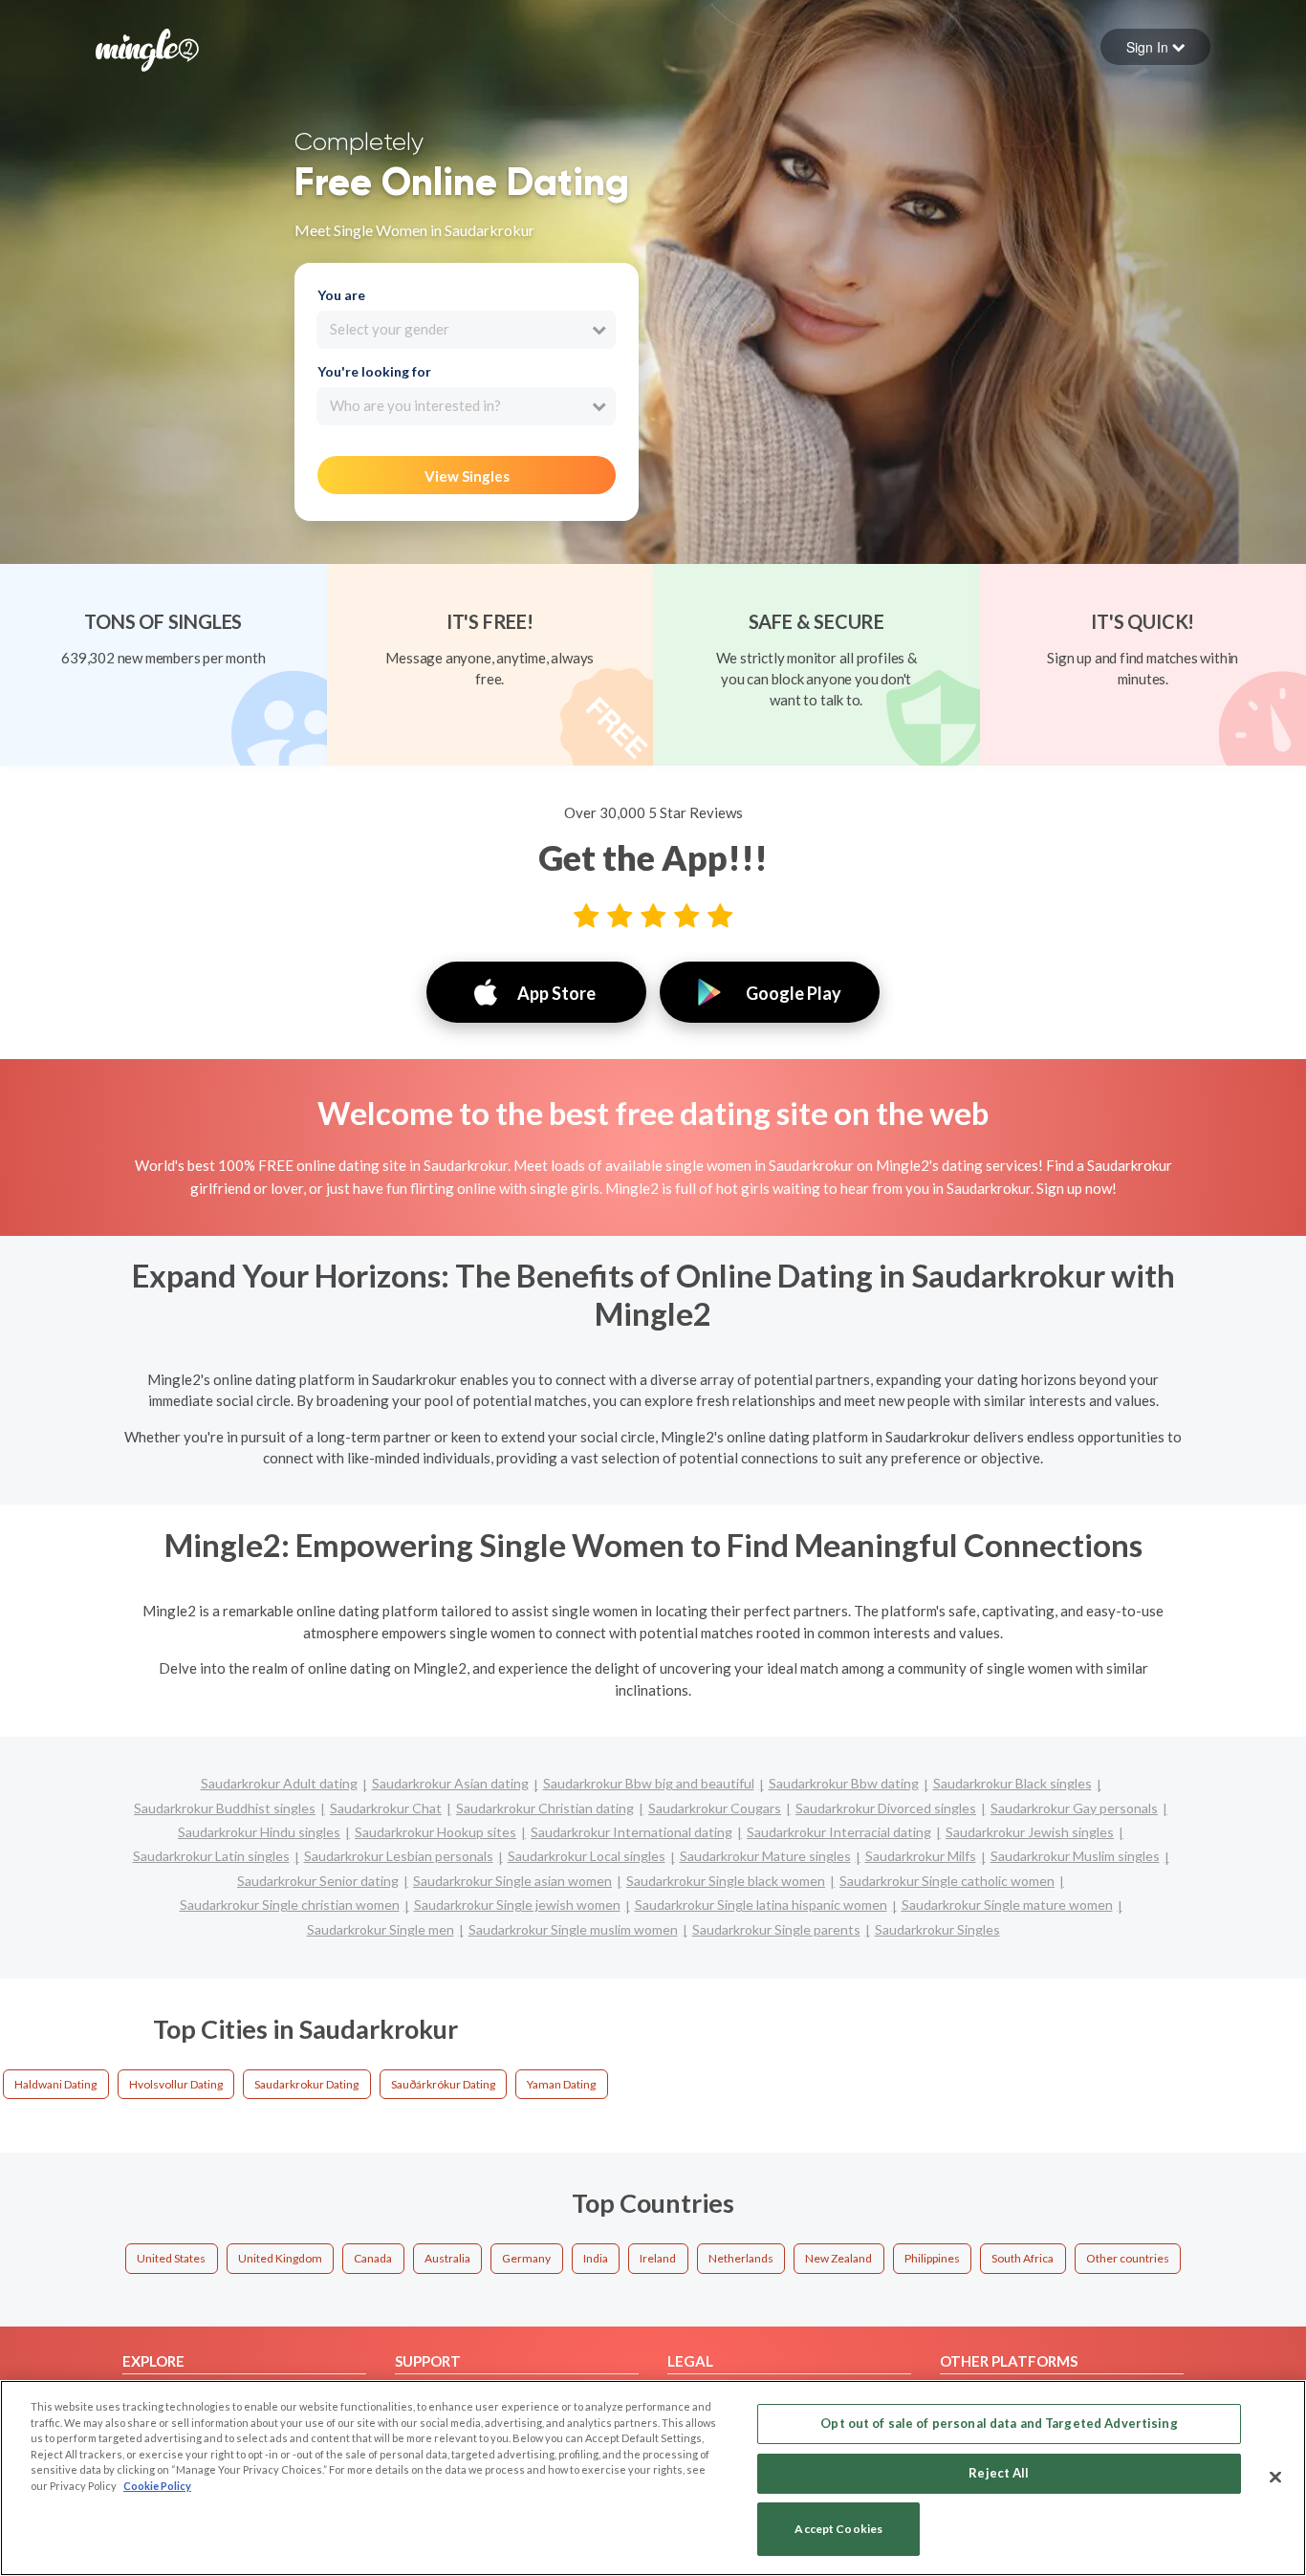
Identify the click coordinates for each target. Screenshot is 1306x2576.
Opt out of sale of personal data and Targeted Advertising (999, 2423)
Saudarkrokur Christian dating (545, 1808)
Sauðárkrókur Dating (443, 2084)
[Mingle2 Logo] (147, 48)
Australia (447, 2258)
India (596, 2258)
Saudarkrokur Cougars (715, 1808)
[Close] (1275, 2477)
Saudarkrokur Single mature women (1007, 1905)
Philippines (932, 2258)
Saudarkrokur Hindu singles (259, 1832)
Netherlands (741, 2258)
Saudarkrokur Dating (306, 2084)
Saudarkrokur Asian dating (450, 1783)
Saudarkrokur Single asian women (512, 1881)
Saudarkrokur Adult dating (279, 1783)
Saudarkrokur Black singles (1012, 1783)
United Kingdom (280, 2258)
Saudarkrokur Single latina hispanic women (761, 1905)
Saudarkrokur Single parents (776, 1929)
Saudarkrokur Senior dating (318, 1881)
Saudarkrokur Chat (386, 1808)
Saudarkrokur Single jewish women (517, 1905)
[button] (1155, 47)
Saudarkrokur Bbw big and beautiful (649, 1783)
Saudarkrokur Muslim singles (1075, 1856)
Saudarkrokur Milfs (921, 1856)
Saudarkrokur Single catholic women (947, 1881)
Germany (526, 2258)
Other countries (1128, 2258)
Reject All (999, 2473)
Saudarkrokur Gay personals (1074, 1808)
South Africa (1023, 2258)
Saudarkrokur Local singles (587, 1856)
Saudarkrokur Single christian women (290, 1905)
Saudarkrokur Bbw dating (844, 1783)
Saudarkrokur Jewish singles (1030, 1832)
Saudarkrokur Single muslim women (573, 1929)
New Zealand (838, 2258)
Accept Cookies (838, 2530)
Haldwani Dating (55, 2084)
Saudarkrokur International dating (631, 1832)
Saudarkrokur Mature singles (765, 1856)
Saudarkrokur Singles (937, 1929)
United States (171, 2258)
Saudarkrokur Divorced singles (886, 1808)
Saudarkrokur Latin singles (211, 1856)
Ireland (658, 2258)
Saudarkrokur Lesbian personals (399, 1856)
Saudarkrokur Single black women (726, 1881)
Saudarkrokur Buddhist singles (225, 1808)
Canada (373, 2258)
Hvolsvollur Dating (176, 2084)
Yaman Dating (561, 2084)
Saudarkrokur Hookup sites (435, 1832)
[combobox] (466, 330)
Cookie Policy (157, 2486)
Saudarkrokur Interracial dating (839, 1832)
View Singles (467, 476)
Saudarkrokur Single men (381, 1929)
